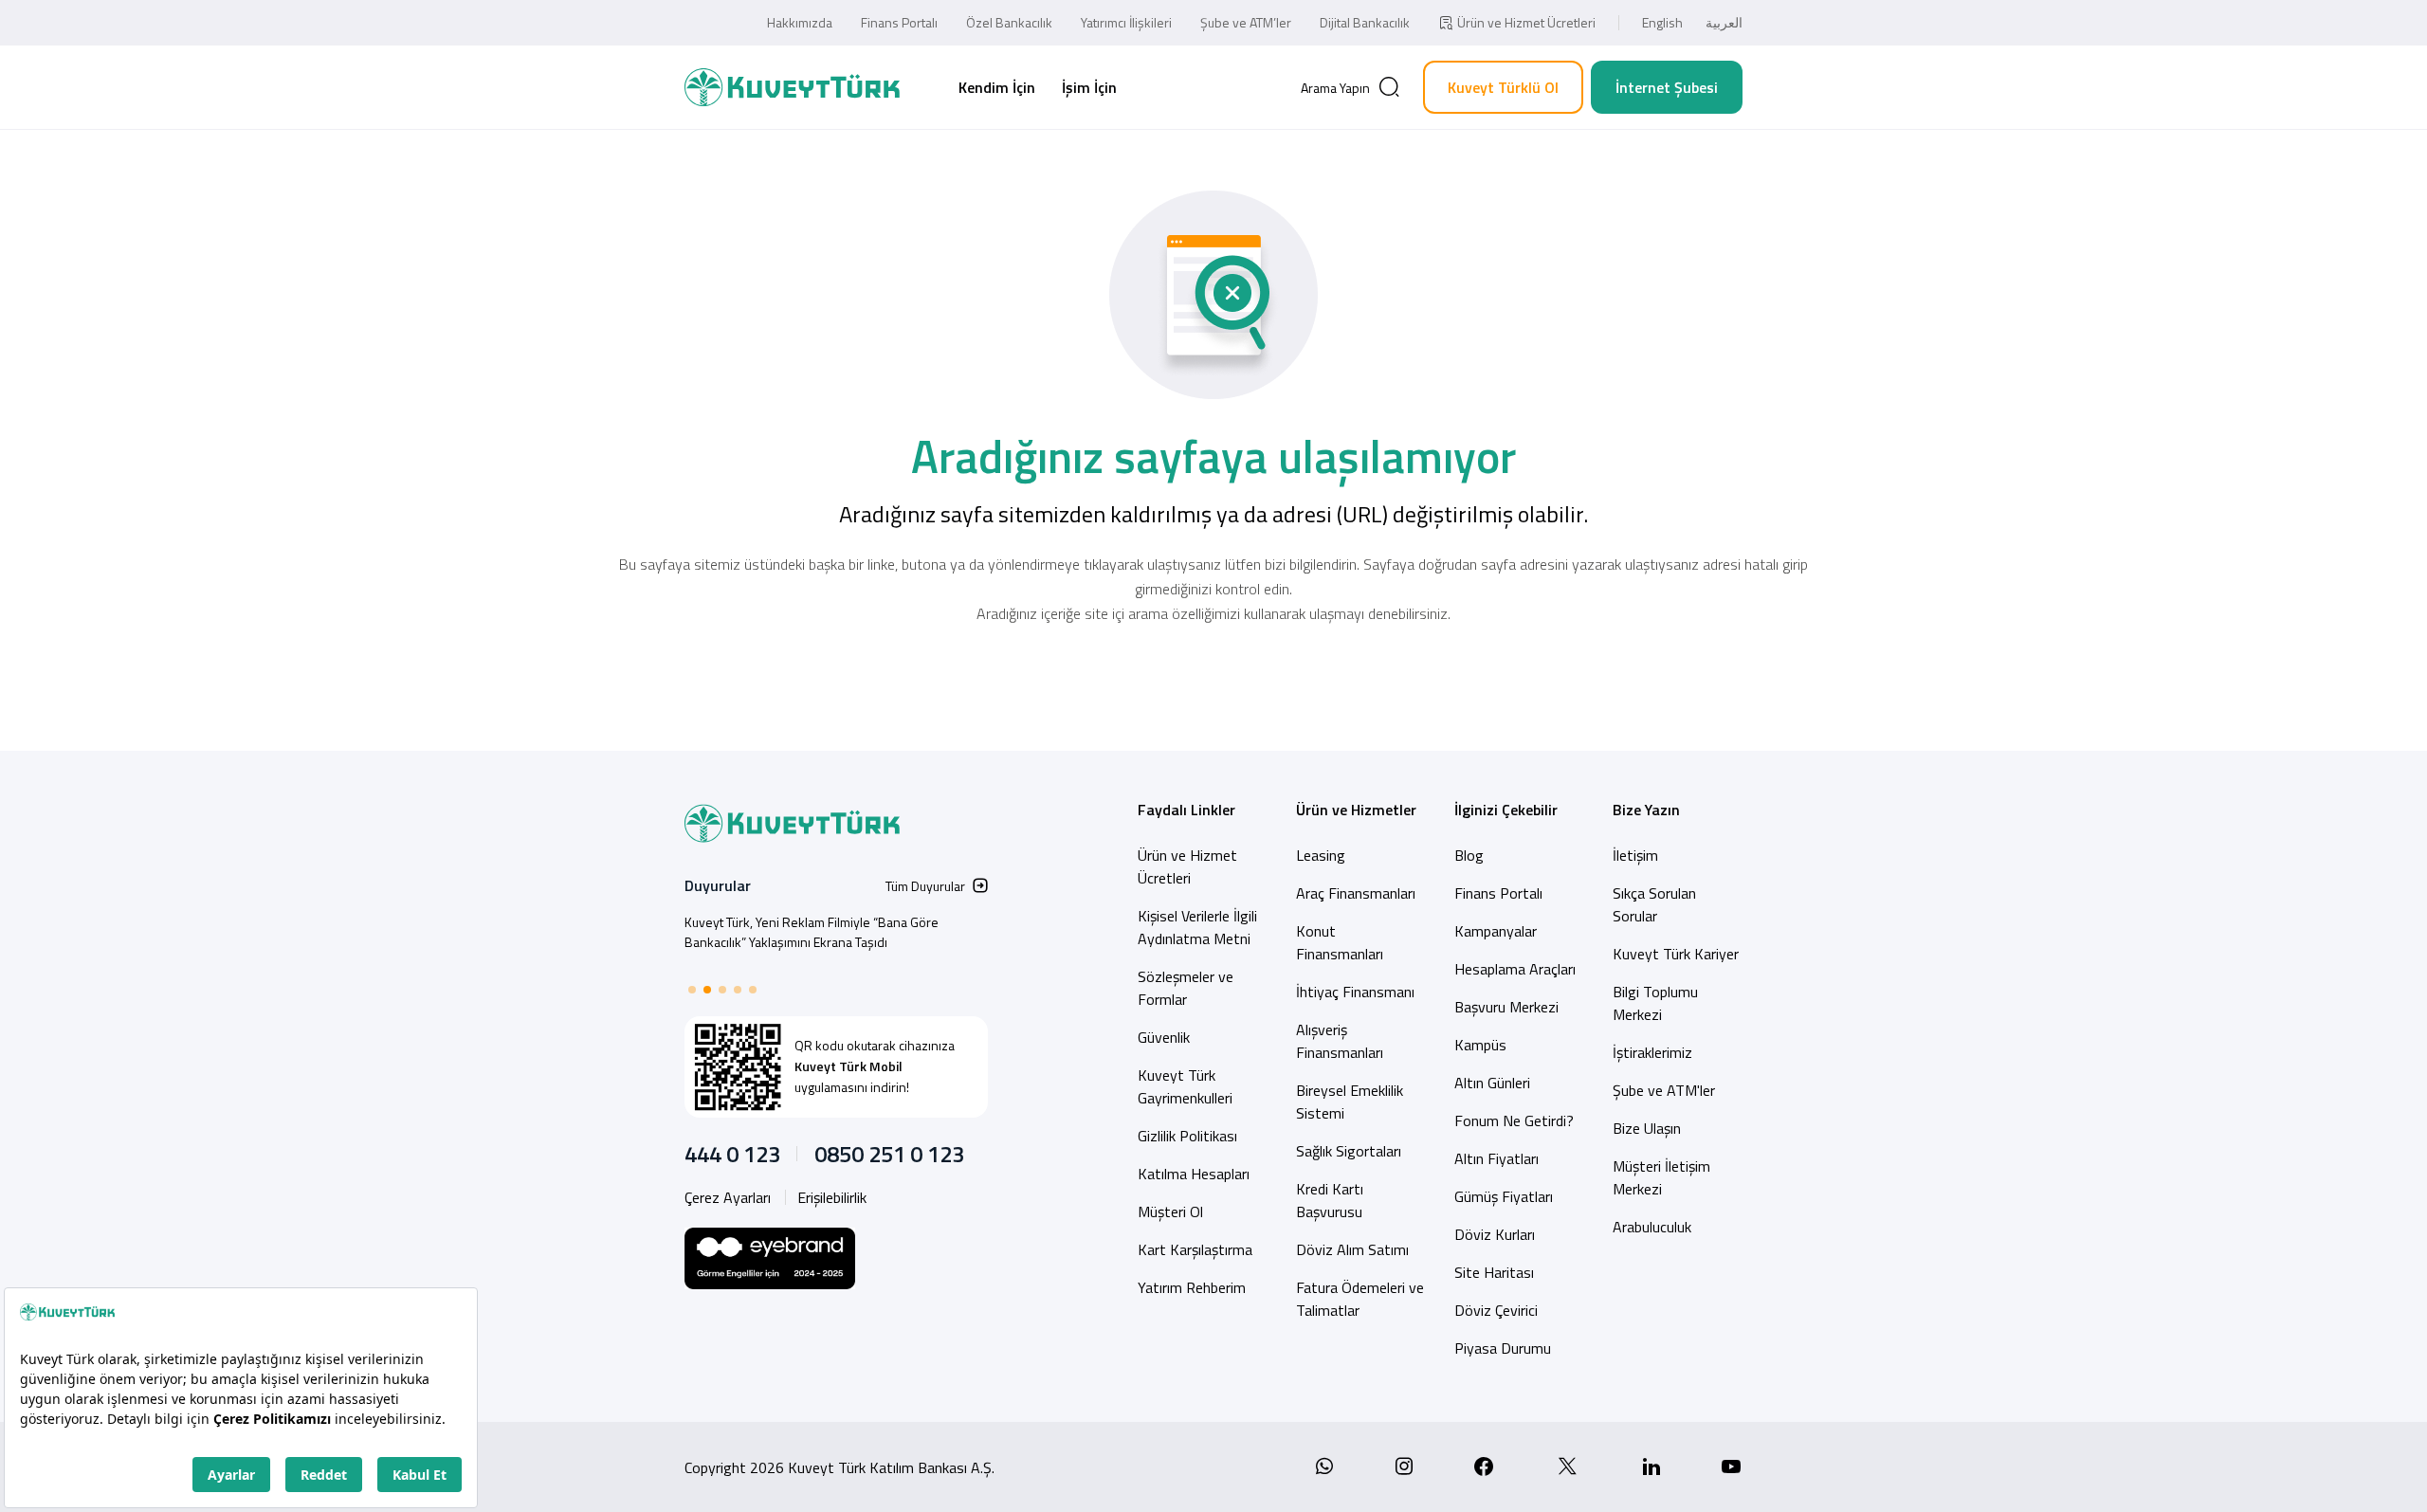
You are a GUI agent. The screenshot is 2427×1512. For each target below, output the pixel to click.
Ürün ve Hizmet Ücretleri (1526, 22)
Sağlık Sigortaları (1349, 1151)
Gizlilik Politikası (1187, 1136)
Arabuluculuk (1652, 1227)
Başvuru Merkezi (1506, 1007)
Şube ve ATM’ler (1246, 22)
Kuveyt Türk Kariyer (1676, 954)
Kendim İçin (997, 87)
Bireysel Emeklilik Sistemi (1350, 1102)
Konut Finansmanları (1340, 942)
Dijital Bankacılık (1365, 22)
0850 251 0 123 (889, 1154)
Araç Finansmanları (1356, 893)
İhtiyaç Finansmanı (1355, 992)
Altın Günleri (1492, 1083)
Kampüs (1480, 1045)
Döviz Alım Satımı (1352, 1249)
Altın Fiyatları (1496, 1158)
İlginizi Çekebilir (1506, 810)
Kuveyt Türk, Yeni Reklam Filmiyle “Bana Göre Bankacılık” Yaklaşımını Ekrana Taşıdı (812, 932)
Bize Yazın (1646, 810)
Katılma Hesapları (1194, 1174)
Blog (1469, 855)
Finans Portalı (899, 22)
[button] (692, 990)
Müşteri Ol (1170, 1211)
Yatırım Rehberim (1192, 1287)
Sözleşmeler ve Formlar (1186, 988)
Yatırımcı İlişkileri (1126, 22)
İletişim (1635, 855)
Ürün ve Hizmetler (1356, 810)
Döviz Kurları (1495, 1234)
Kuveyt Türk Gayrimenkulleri (1185, 1086)
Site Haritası (1494, 1272)
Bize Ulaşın (1647, 1128)
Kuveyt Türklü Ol (1503, 87)
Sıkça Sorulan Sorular (1654, 904)
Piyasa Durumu (1503, 1348)
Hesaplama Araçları (1515, 969)
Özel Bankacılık (1009, 22)
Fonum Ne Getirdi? (1514, 1120)
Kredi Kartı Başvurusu (1330, 1200)
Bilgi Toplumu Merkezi (1655, 1003)
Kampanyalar (1496, 931)
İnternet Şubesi (1667, 87)
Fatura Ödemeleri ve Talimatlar (1360, 1299)
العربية (1724, 22)
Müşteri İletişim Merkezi (1661, 1177)
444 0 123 (732, 1154)
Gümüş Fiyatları (1504, 1196)
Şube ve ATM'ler (1664, 1090)
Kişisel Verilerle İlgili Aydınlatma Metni (1197, 927)
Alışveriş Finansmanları (1340, 1041)
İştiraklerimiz (1652, 1052)
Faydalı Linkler (1186, 810)
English (1662, 22)
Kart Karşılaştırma (1195, 1249)
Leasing (1321, 855)
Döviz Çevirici (1496, 1310)
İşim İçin (1089, 87)
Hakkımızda (800, 22)
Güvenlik (1164, 1037)
